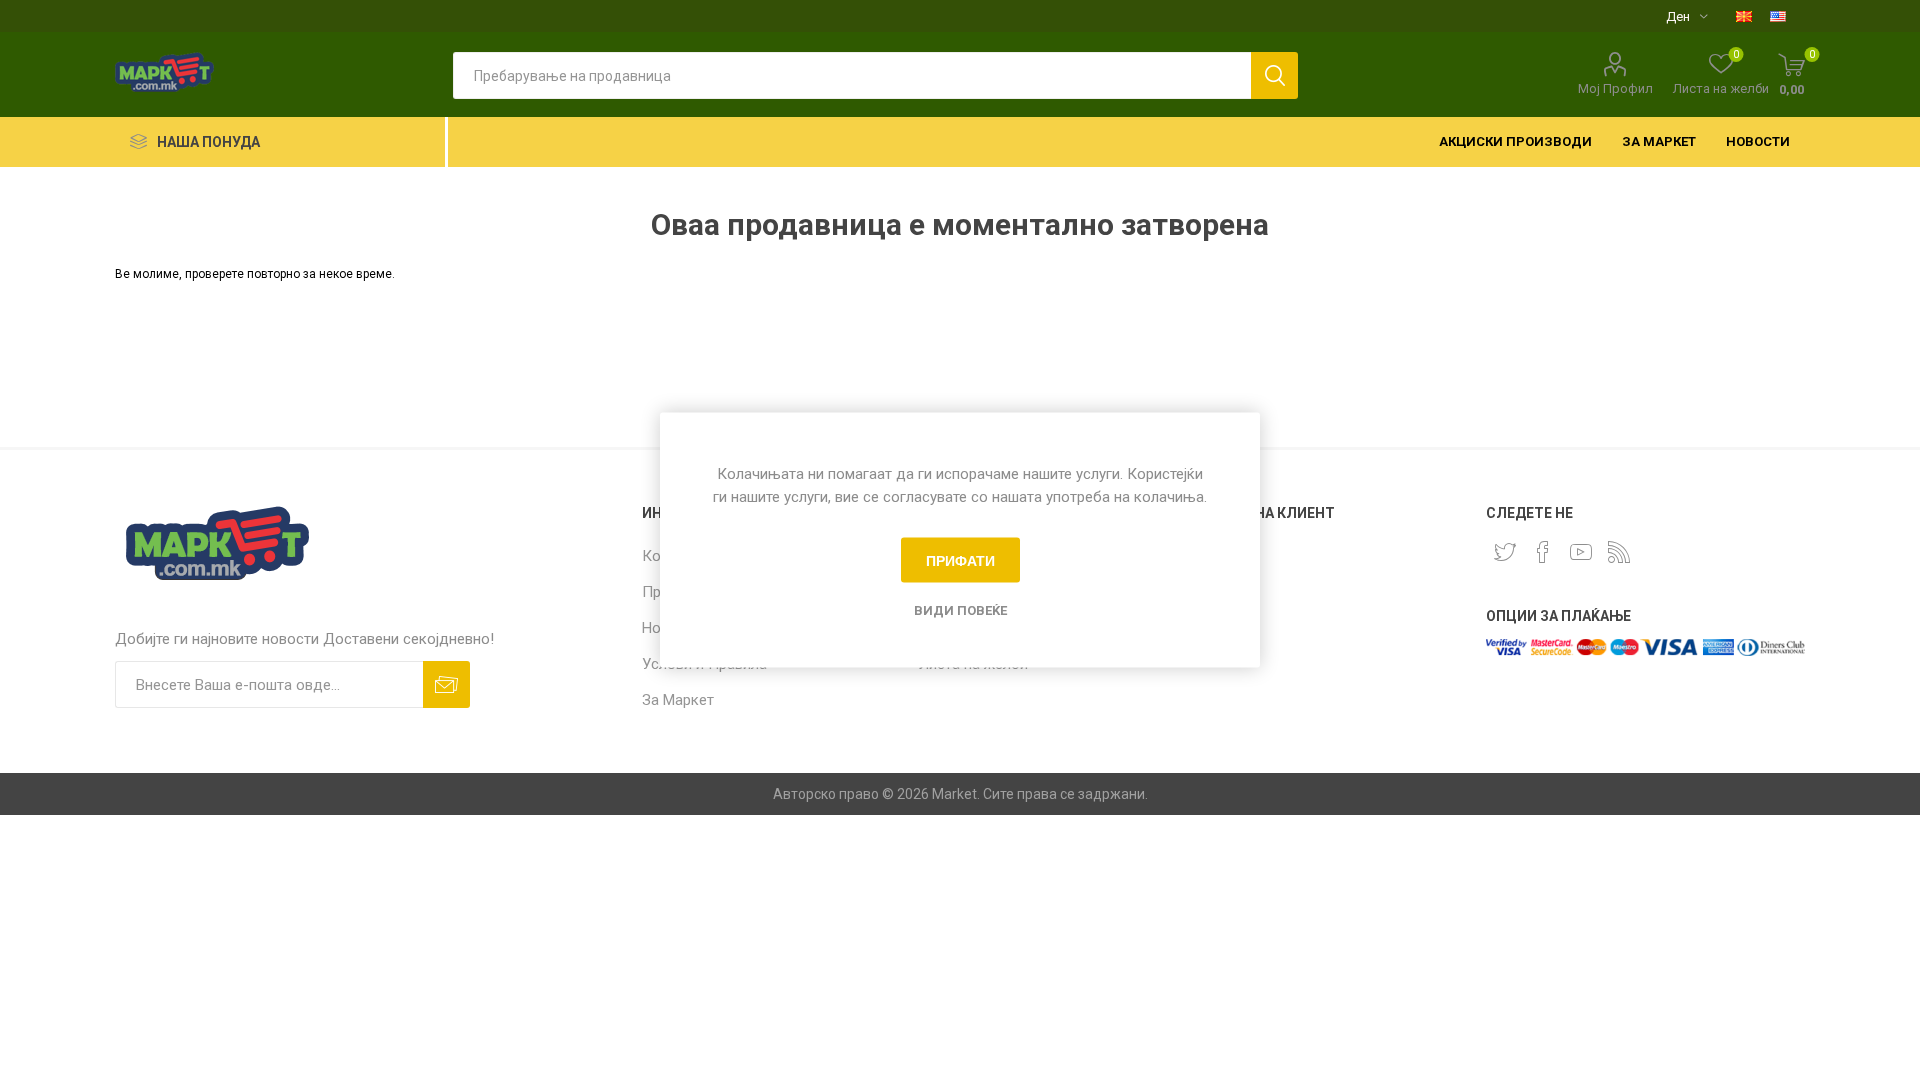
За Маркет (678, 700)
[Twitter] (1505, 552)
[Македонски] (1744, 16)
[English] (1778, 16)
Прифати (960, 560)
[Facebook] (1543, 552)
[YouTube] (1581, 552)
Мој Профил (1615, 88)
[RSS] (1619, 552)
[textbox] (852, 75)
